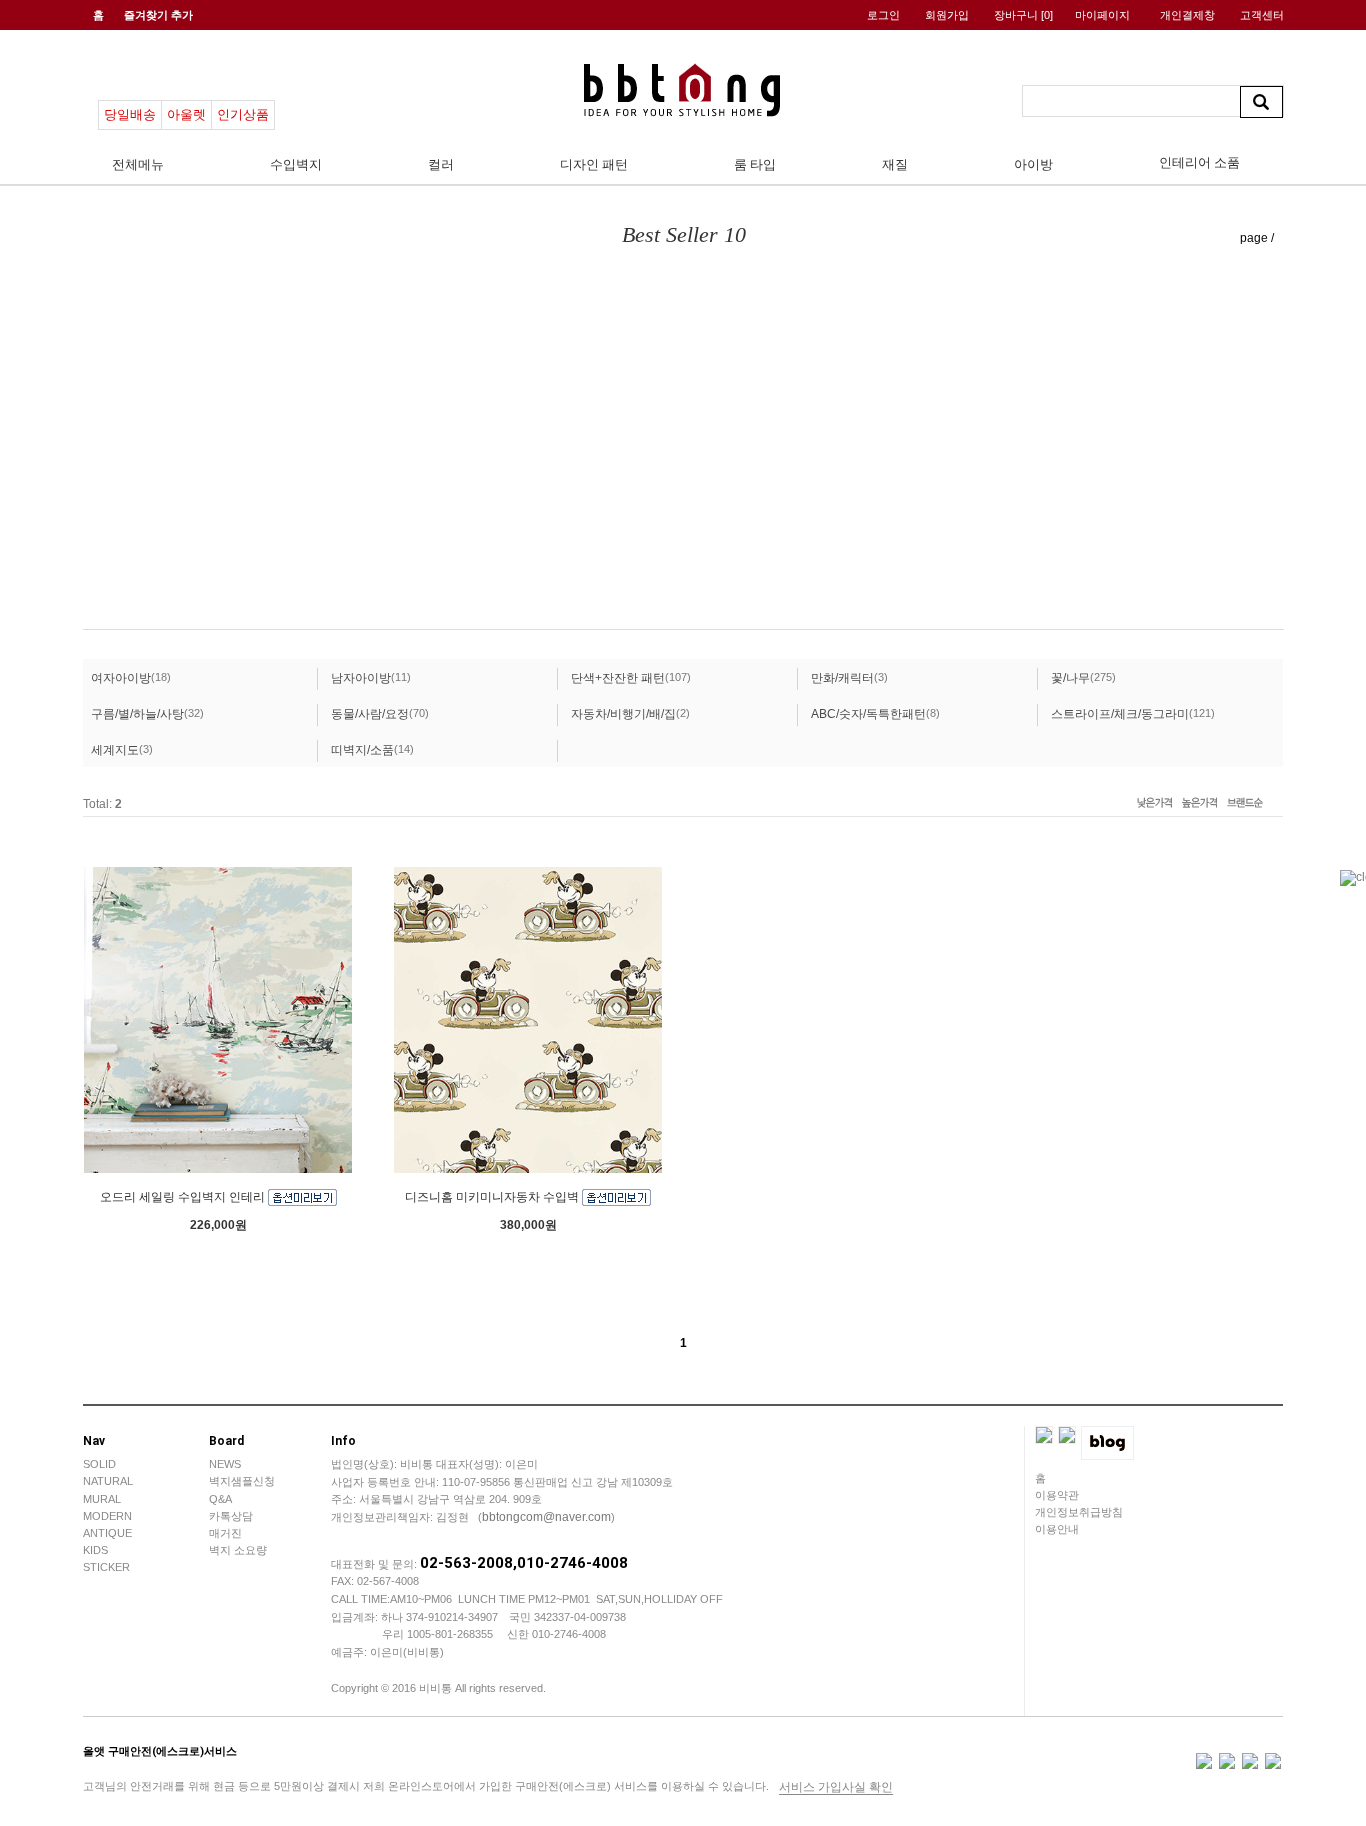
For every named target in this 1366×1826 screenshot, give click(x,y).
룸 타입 (755, 164)
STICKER (106, 1567)
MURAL (102, 1499)
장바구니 (1023, 15)
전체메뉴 (138, 164)
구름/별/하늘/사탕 (137, 714)
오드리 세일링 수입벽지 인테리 (184, 1197)
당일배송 (130, 114)
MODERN (107, 1516)
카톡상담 (231, 1516)
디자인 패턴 (594, 164)
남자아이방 (361, 678)
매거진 (225, 1533)
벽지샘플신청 (242, 1481)
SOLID (99, 1464)
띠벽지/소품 (362, 750)
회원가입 (947, 15)
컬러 (441, 164)
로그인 (883, 15)
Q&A (220, 1499)
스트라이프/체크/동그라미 (1120, 714)
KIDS (95, 1550)
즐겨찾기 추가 (158, 15)
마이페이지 (1102, 15)
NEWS (225, 1464)
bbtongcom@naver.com (546, 1517)
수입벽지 (296, 164)
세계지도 (115, 750)
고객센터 (1262, 15)
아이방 (1033, 164)
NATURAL (108, 1481)
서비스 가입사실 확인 (836, 1787)
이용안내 (1057, 1529)
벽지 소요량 (238, 1550)
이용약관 (1057, 1495)
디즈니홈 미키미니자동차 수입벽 (493, 1197)
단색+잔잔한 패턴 (618, 678)
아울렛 (186, 114)
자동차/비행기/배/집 (623, 714)
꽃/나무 (1070, 678)
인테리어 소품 (1199, 162)
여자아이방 (121, 678)
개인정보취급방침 (1079, 1512)
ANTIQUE (107, 1533)
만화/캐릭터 (842, 678)
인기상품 (243, 114)
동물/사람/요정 (370, 714)
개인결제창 (1187, 15)
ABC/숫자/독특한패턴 (868, 714)
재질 (895, 164)
